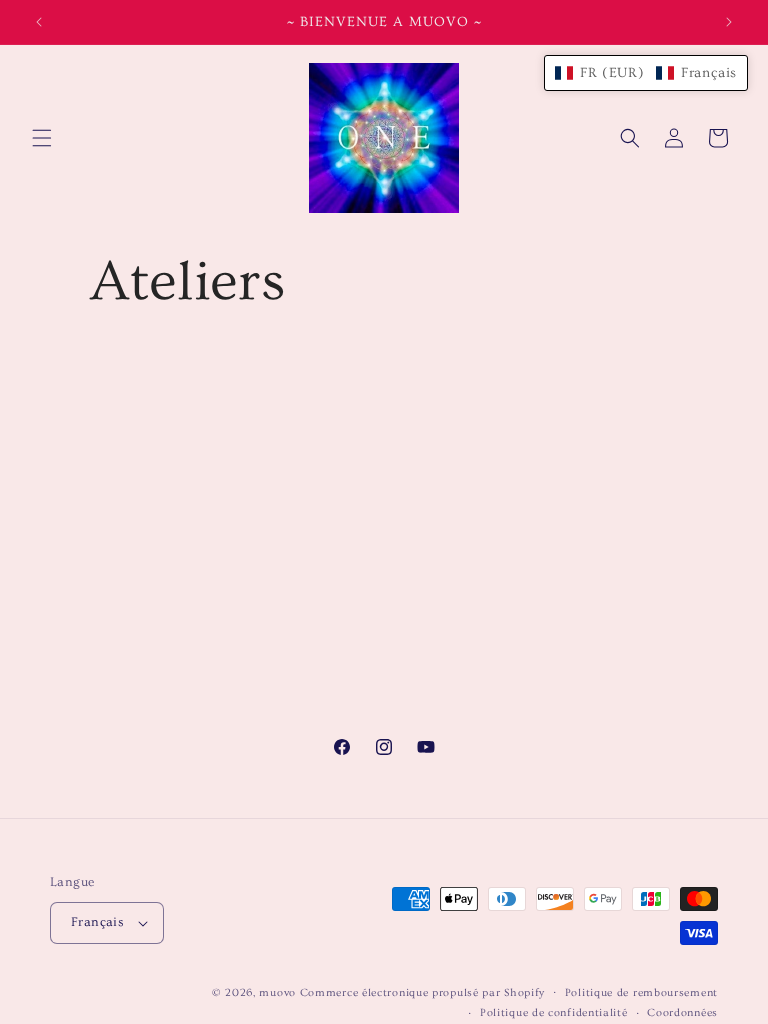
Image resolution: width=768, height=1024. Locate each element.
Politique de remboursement (641, 992)
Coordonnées (682, 1012)
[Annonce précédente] (39, 22)
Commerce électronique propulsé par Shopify (422, 992)
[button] (42, 138)
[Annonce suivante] (729, 22)
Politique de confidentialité (554, 1012)
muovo (277, 992)
